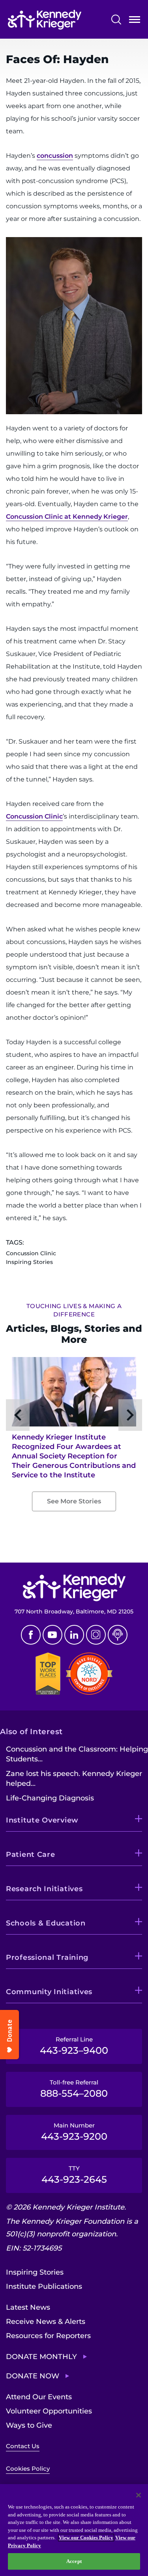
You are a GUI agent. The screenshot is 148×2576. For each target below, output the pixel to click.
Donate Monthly (41, 2357)
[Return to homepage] (45, 20)
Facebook (31, 1635)
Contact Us (23, 2446)
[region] (74, 2530)
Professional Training (47, 1957)
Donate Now (33, 2376)
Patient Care (31, 1854)
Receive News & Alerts (46, 2322)
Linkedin (74, 1635)
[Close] (139, 2495)
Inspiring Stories (35, 2272)
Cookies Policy (28, 2469)
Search (116, 20)
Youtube (52, 1635)
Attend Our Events (39, 2397)
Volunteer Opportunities (49, 2411)
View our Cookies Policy (86, 2538)
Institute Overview (42, 1820)
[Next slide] (130, 1415)
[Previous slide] (18, 1415)
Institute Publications (44, 2286)
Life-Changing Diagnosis (50, 1798)
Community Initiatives (49, 1992)
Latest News (28, 2307)
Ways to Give (29, 2425)
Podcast (118, 1635)
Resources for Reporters (48, 2336)
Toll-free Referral (74, 2089)
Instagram (96, 1635)
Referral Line (74, 2046)
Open (135, 21)
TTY (74, 2175)
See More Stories (74, 1501)
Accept (74, 2561)
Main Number (74, 2132)
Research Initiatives (44, 1889)
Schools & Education (46, 1923)
